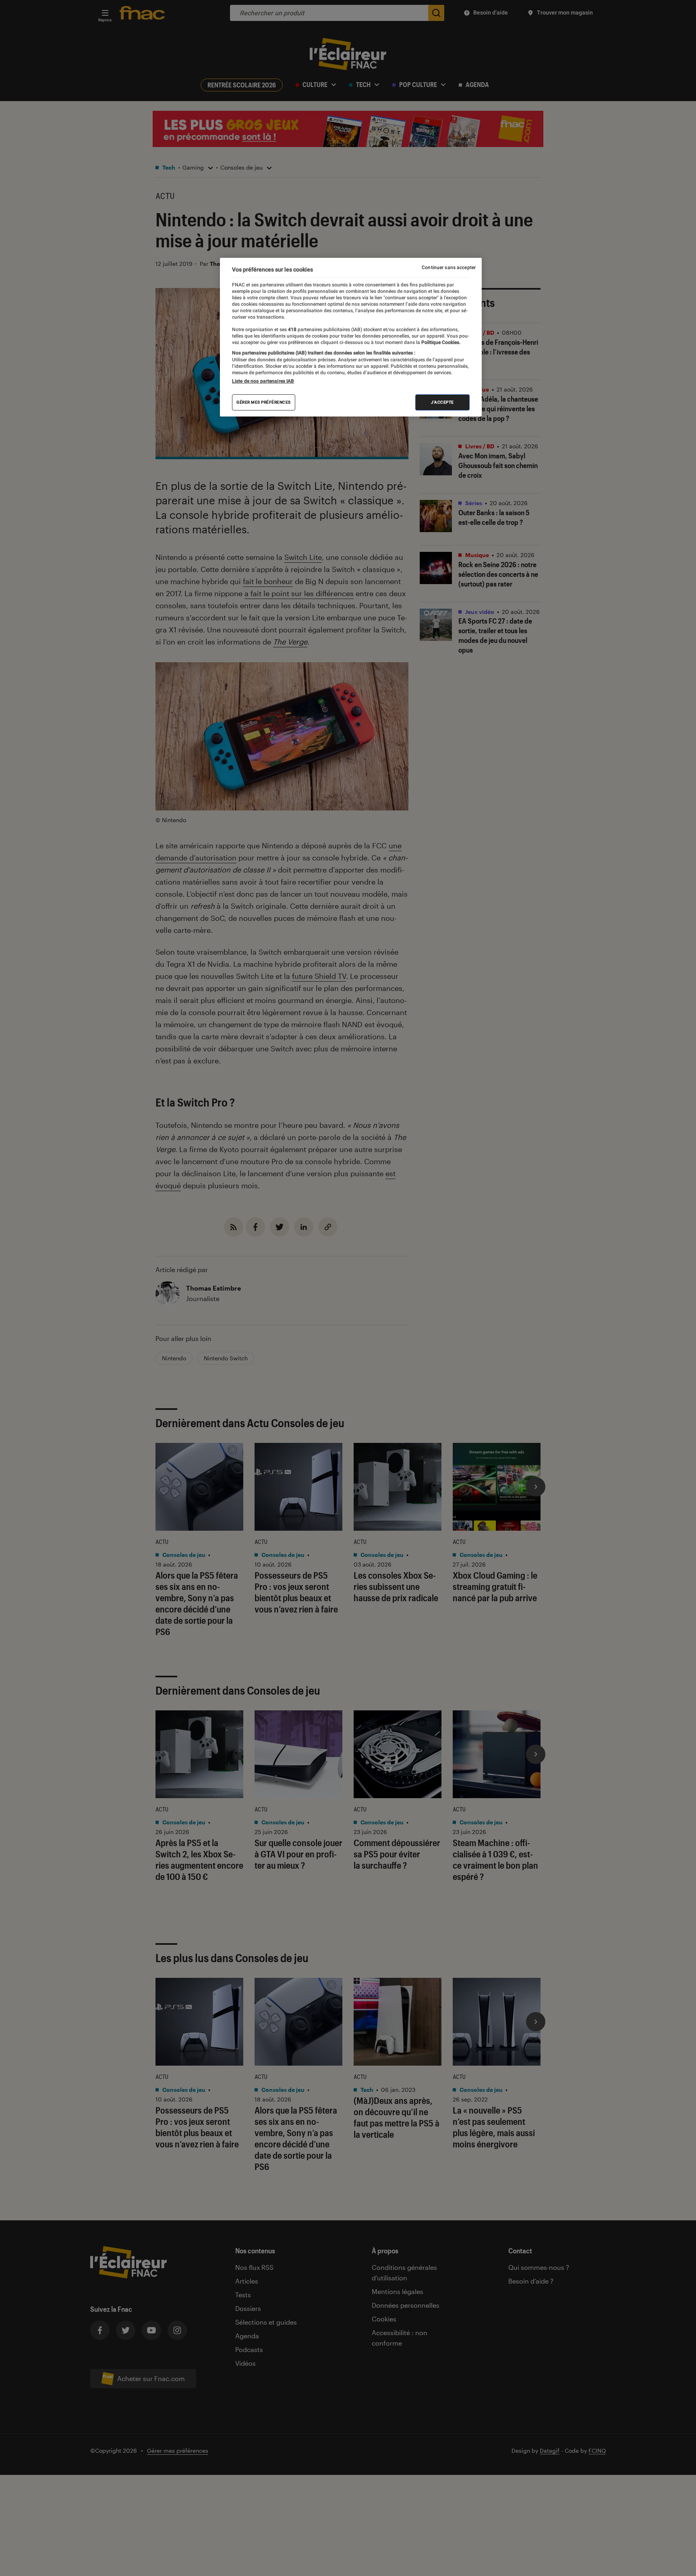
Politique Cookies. (440, 342)
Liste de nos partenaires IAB (263, 381)
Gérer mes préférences (264, 402)
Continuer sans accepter (449, 267)
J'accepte (442, 402)
